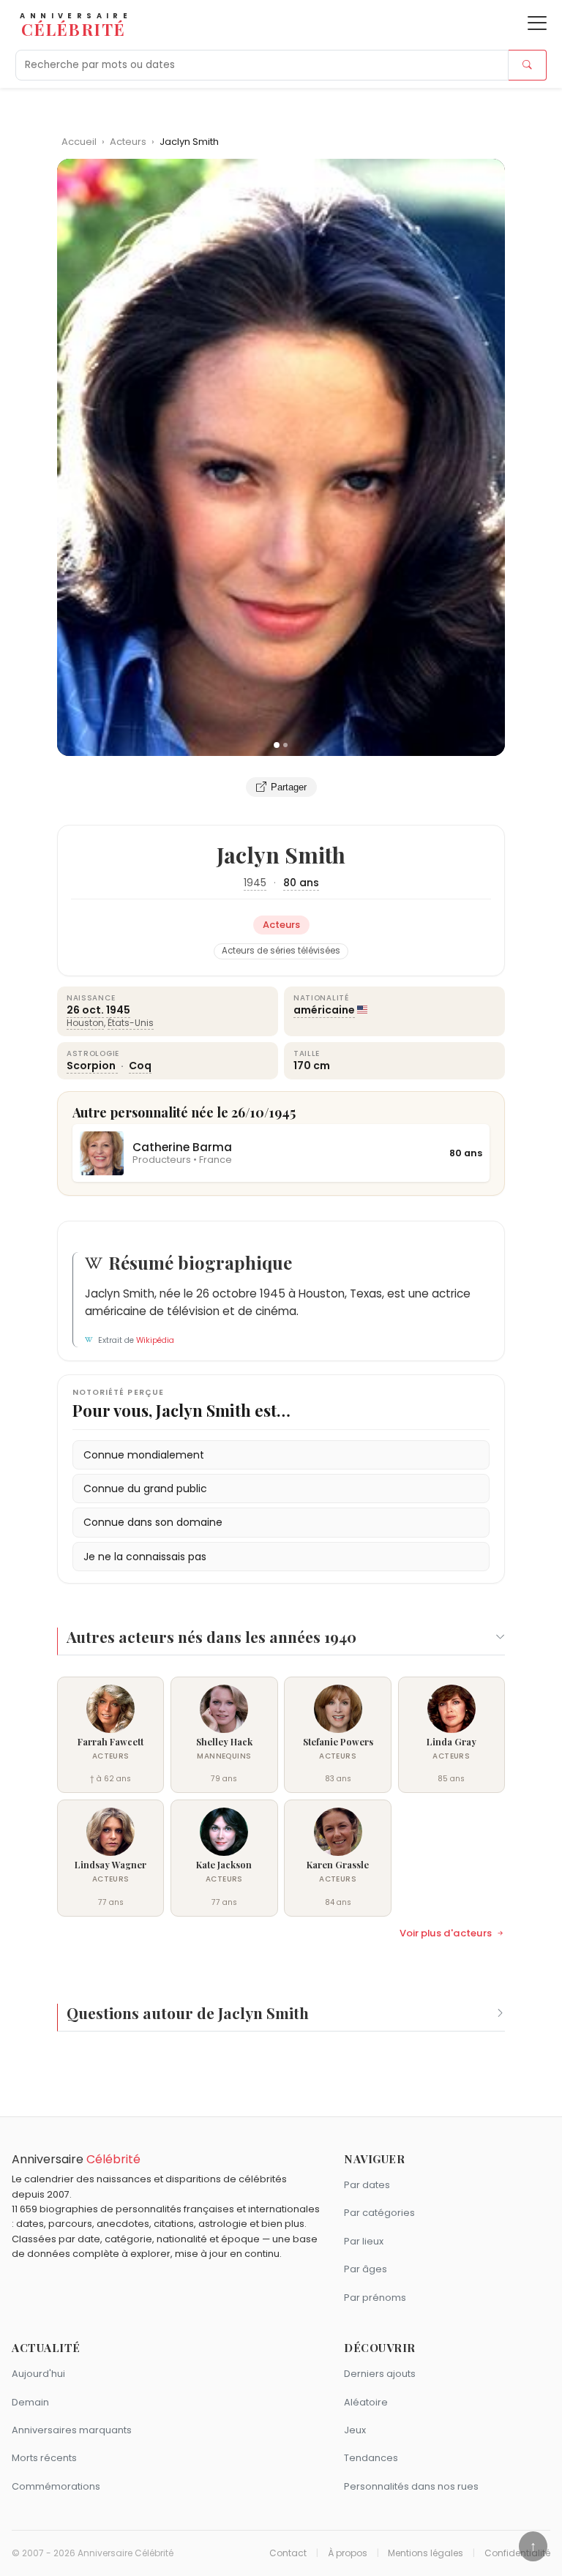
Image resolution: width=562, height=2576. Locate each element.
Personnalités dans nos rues (411, 2486)
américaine (324, 1010)
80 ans (301, 883)
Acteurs (129, 142)
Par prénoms (375, 2298)
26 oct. (85, 1010)
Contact (288, 2553)
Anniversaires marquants (72, 2430)
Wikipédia (155, 1340)
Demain (30, 2402)
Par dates (367, 2185)
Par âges (366, 2269)
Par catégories (379, 2213)
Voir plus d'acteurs (446, 1933)
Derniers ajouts (380, 2374)
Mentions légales (426, 2553)
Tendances (371, 2458)
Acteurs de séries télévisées (281, 951)
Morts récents (44, 2458)
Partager (289, 787)
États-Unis (131, 1023)
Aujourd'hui (38, 2374)
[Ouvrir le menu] (537, 23)
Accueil (79, 142)
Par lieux (364, 2241)
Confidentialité (517, 2553)
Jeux (355, 2430)
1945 (255, 883)
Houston (85, 1023)
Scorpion (92, 1066)
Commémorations (56, 2486)
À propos (348, 2553)
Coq (140, 1066)
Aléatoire (366, 2402)
